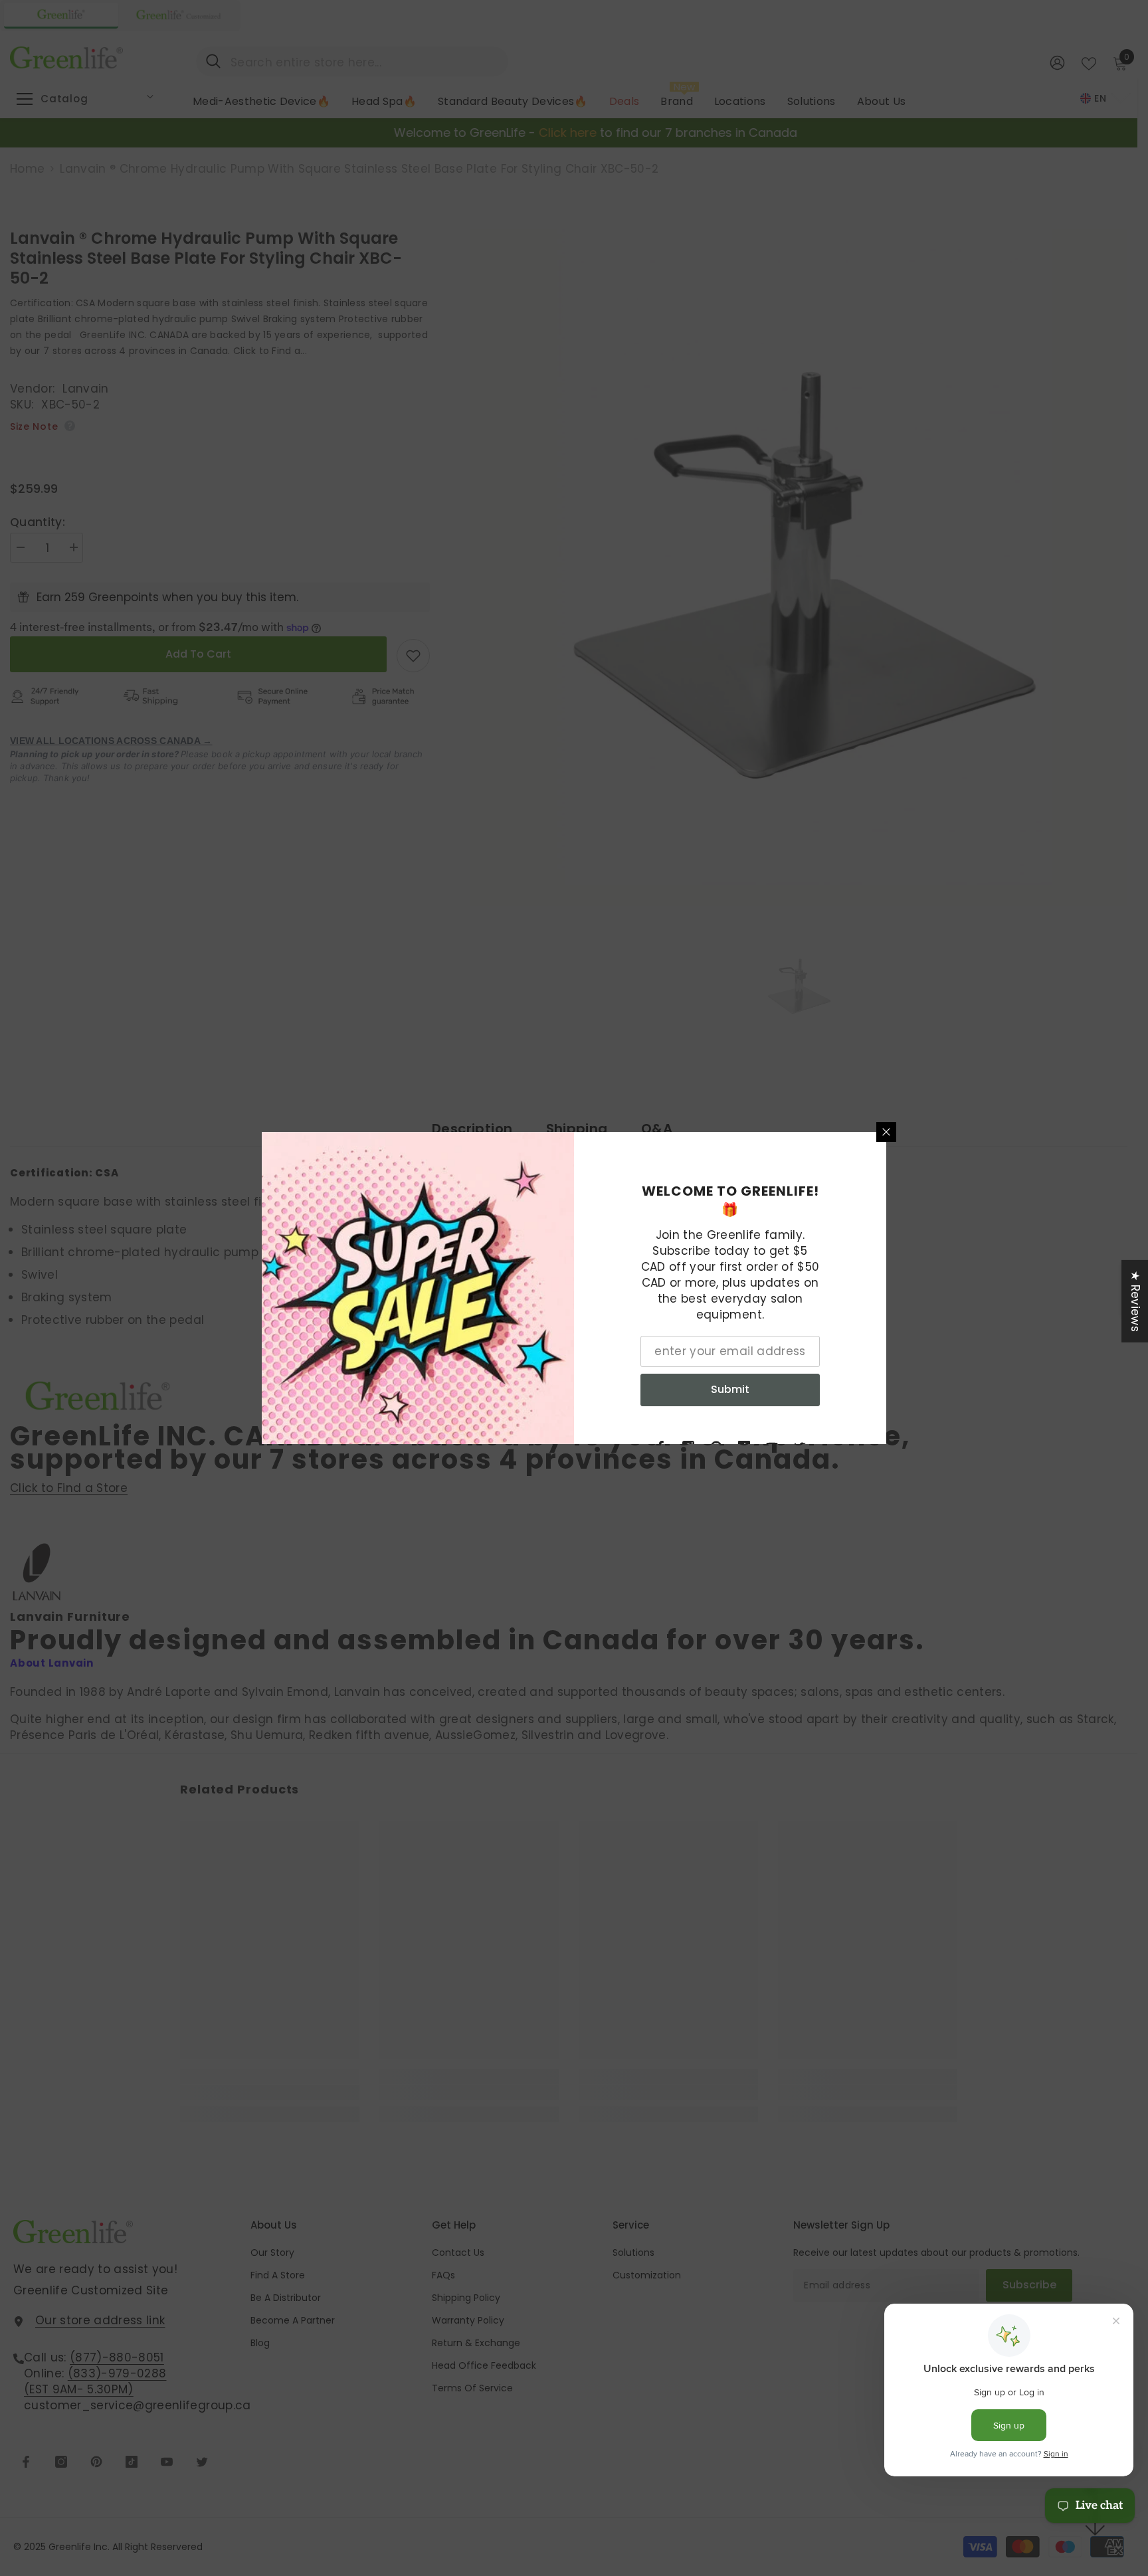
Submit (730, 1389)
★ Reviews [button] (1135, 1301)
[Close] (886, 1132)
